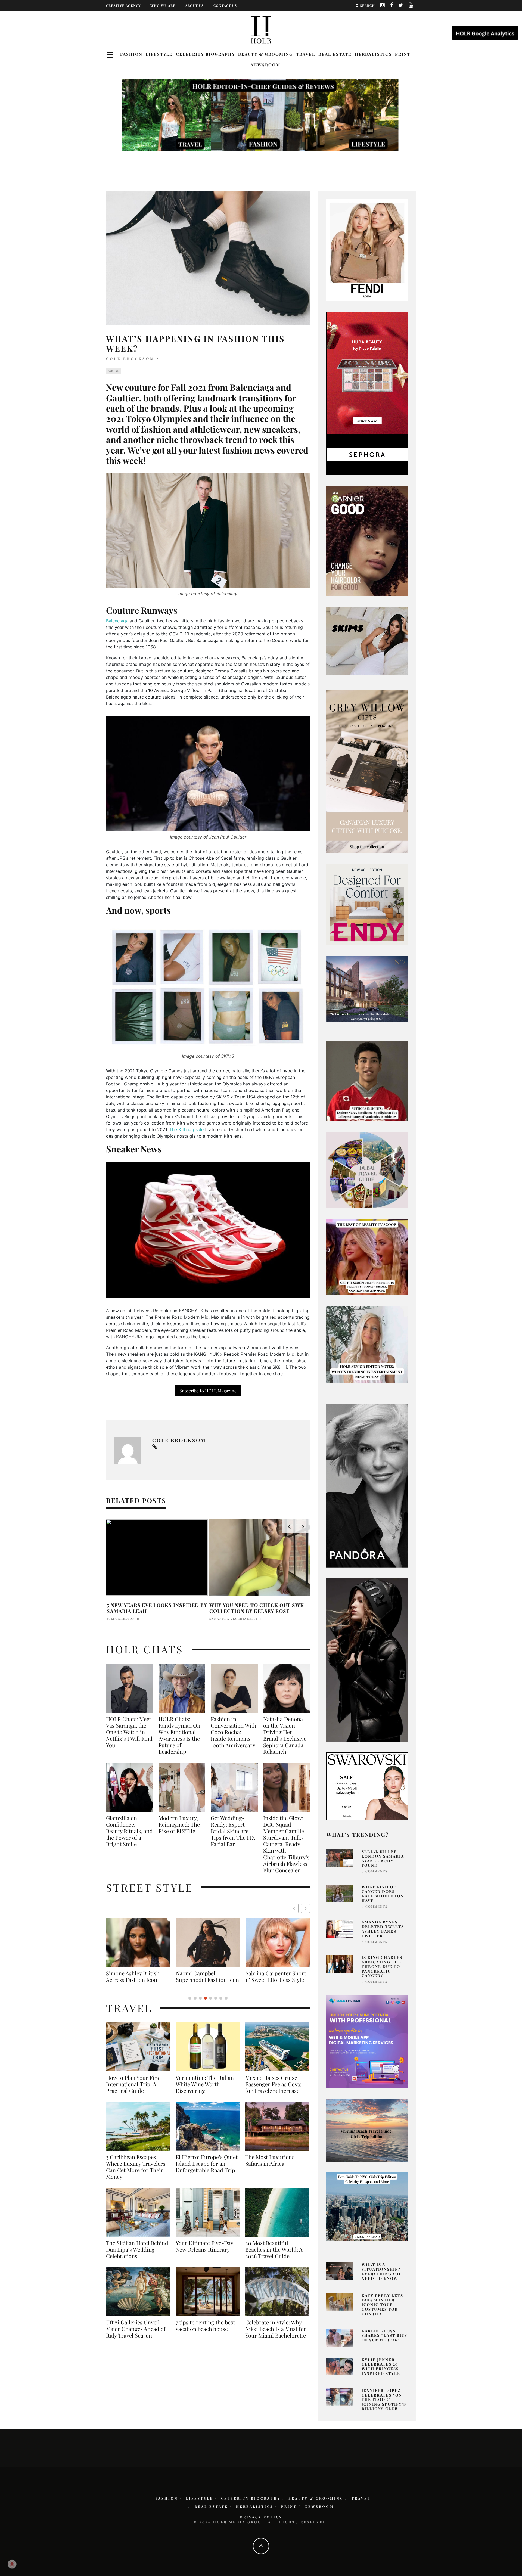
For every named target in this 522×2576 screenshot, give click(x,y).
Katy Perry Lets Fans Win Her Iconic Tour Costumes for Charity (382, 2305)
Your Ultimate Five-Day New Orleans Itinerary (204, 2253)
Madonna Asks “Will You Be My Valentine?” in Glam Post (152, 1608)
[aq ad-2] (367, 2130)
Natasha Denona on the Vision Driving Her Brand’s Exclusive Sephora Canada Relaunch (285, 1735)
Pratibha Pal (120, 1619)
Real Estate (335, 54)
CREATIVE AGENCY (123, 5)
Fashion (131, 54)
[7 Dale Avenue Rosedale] (367, 989)
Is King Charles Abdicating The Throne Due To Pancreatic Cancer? (382, 1966)
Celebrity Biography (205, 54)
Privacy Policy (261, 2517)
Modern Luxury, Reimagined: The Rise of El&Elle (179, 1824)
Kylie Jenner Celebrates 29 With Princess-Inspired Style (381, 2366)
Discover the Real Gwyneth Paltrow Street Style (206, 1980)
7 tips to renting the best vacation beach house (205, 2332)
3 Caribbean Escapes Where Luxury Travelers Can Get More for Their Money (136, 2173)
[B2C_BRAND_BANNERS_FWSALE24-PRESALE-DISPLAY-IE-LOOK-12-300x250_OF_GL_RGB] (367, 1786)
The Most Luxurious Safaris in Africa (270, 2167)
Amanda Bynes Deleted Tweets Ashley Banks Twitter (383, 1929)
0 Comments (375, 1871)
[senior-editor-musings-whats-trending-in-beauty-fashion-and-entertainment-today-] (367, 1169)
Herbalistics (373, 54)
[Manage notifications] (12, 2564)
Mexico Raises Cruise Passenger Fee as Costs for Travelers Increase (273, 2091)
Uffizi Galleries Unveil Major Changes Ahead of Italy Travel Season (136, 2335)
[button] (305, 1908)
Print (403, 54)
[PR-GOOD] (367, 540)
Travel (306, 54)
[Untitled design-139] (367, 1485)
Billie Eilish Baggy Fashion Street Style (139, 1976)
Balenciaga (117, 621)
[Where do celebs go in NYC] (367, 2206)
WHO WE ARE (163, 5)
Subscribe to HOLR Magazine (208, 1391)
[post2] (367, 2041)
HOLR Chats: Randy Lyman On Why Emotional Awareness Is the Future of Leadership (179, 1735)
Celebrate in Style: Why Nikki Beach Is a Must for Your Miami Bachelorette (276, 2335)
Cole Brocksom (130, 359)
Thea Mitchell (224, 1619)
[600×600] (367, 904)
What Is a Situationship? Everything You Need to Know (382, 2271)
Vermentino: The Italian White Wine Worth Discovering (205, 2091)
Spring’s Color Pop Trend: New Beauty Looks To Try (255, 1608)
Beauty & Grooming (265, 54)
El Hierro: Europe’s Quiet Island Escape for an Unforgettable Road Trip (207, 2170)
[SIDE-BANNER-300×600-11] (367, 1659)
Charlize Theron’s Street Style (277, 1976)
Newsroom (265, 65)
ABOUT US (194, 5)
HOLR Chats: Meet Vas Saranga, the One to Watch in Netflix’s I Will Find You (129, 1732)
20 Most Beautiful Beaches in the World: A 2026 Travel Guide (274, 2256)
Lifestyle (159, 54)
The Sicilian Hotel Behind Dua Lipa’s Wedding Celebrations (137, 2256)
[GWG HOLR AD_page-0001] (367, 771)
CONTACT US (225, 5)
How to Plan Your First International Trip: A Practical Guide (133, 2091)
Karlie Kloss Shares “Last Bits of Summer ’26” (384, 2336)
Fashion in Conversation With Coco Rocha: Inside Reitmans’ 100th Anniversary (234, 1732)
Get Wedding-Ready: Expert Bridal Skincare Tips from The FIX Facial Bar (233, 1831)
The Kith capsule (187, 1129)
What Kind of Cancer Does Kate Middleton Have (383, 1894)
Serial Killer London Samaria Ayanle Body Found (383, 1858)
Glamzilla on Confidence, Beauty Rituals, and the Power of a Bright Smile (129, 1831)
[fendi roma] (367, 250)
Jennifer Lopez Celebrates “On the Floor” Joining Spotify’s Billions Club (384, 2400)
